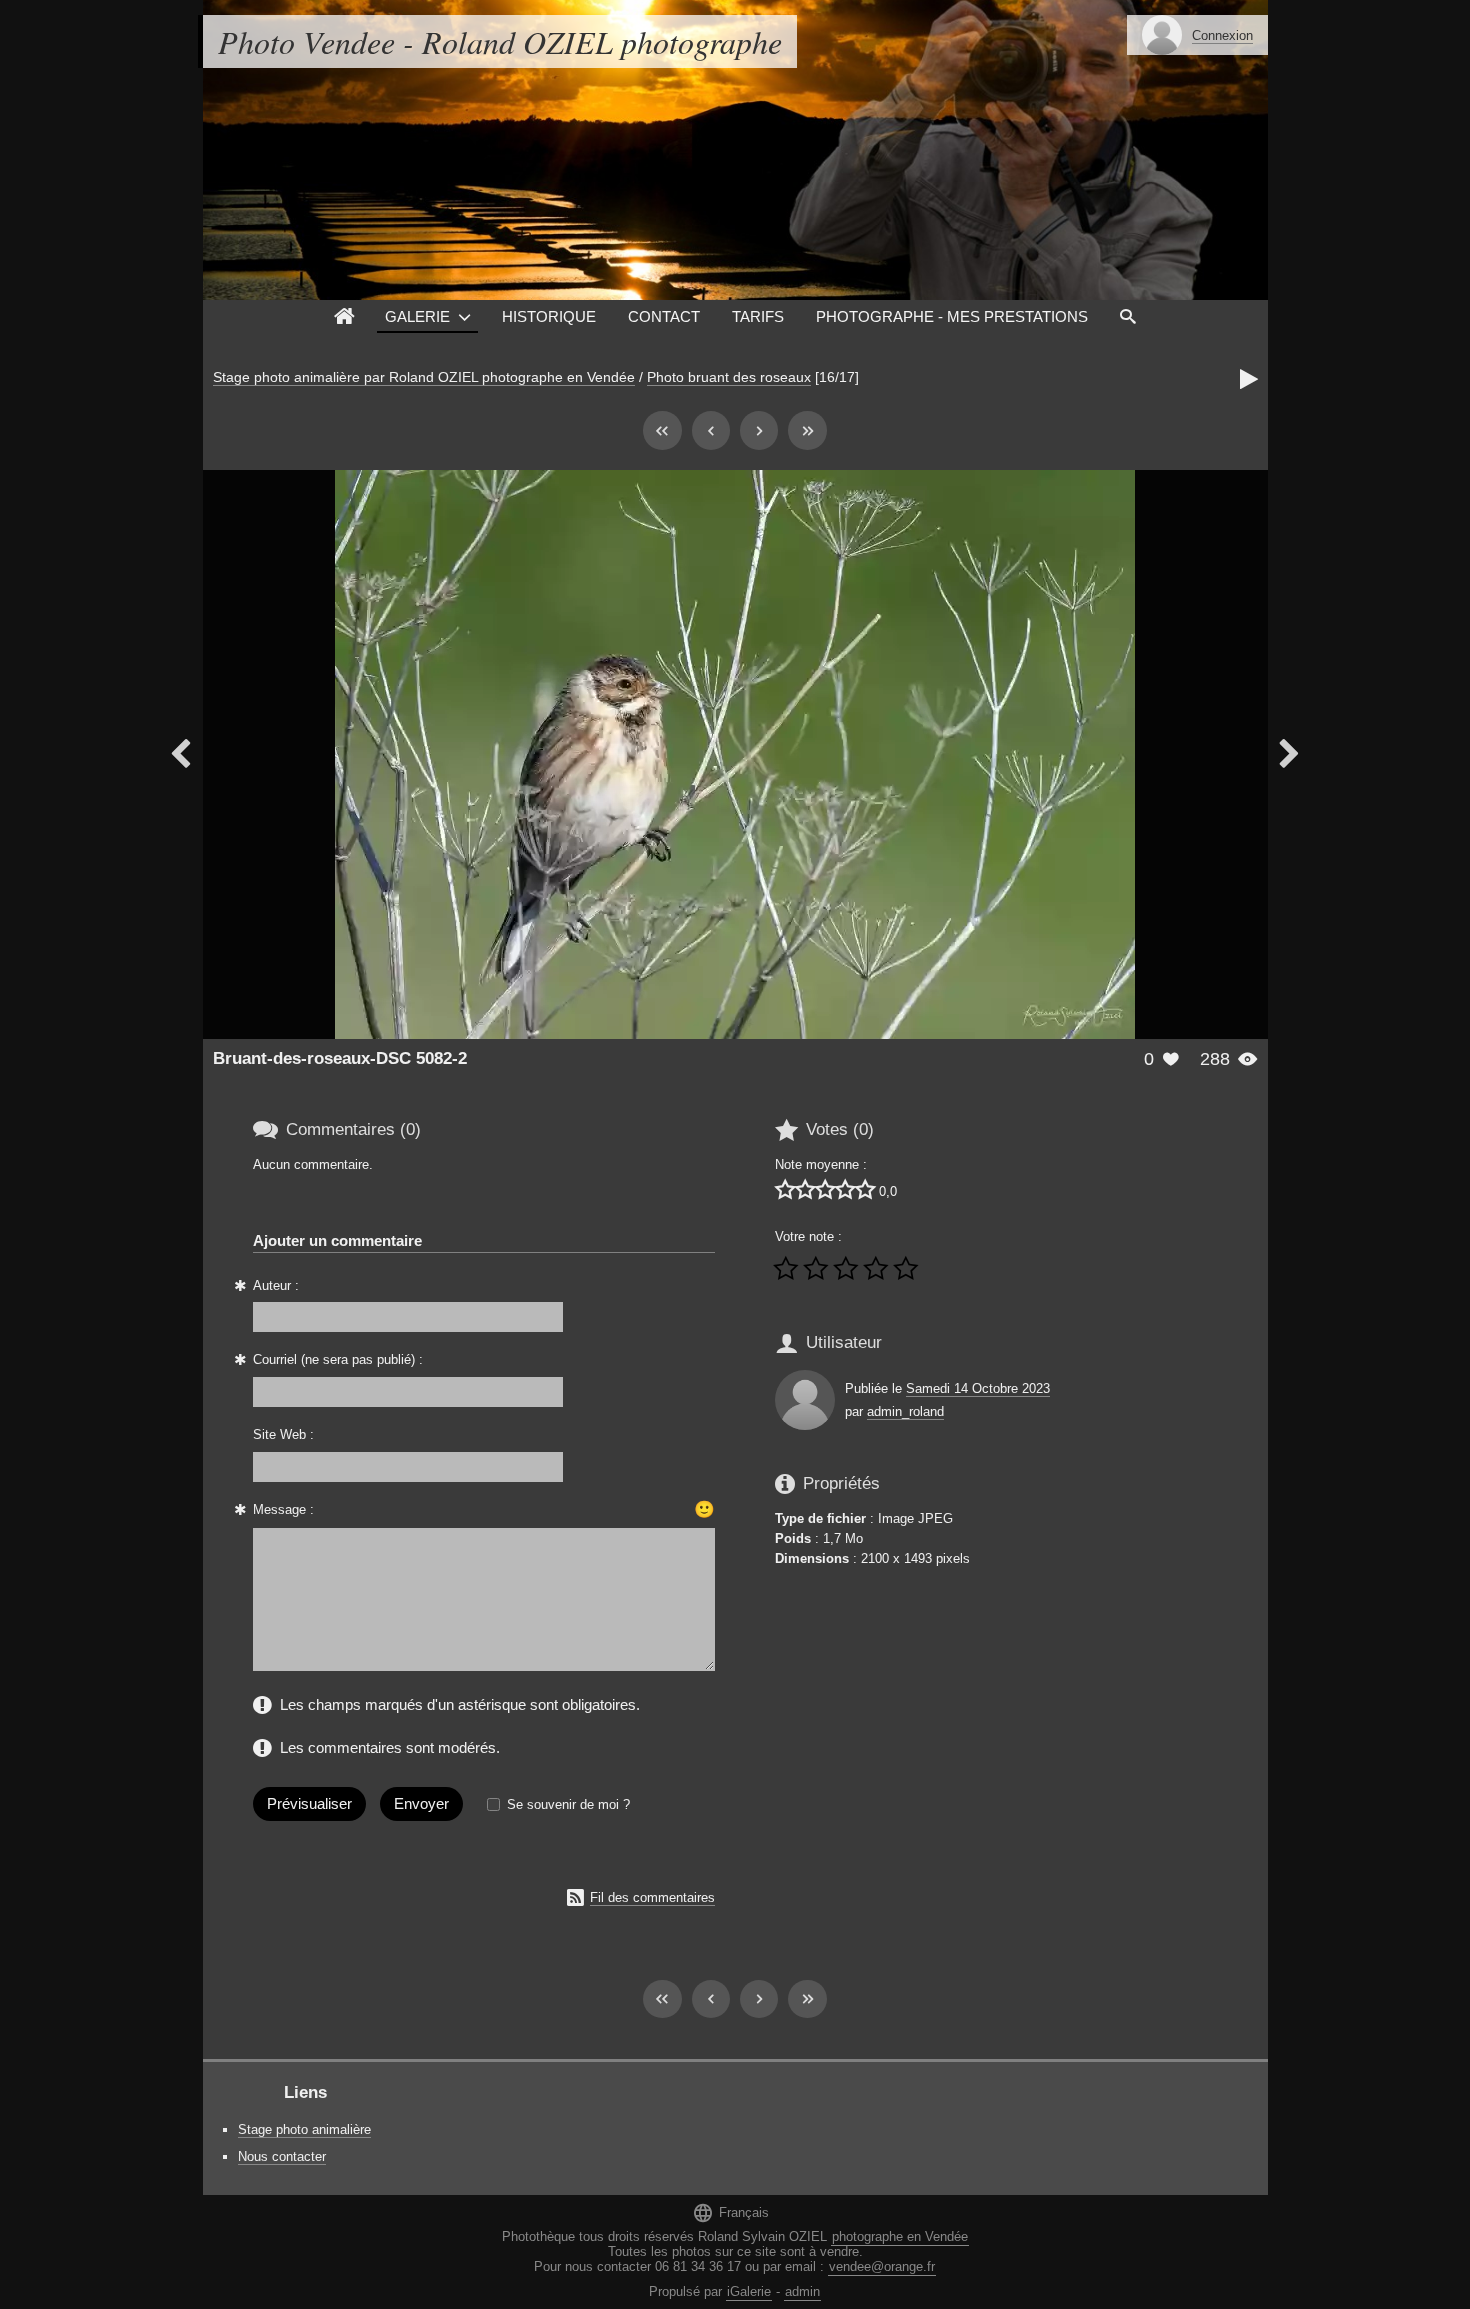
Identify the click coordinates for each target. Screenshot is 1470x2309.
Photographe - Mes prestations (952, 316)
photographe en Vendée (900, 2236)
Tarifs (758, 316)
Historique (549, 316)
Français (730, 2212)
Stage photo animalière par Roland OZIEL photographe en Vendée (424, 377)
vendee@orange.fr (882, 2266)
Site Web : (283, 1434)
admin (802, 2291)
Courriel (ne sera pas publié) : (338, 1359)
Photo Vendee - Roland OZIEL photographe (500, 41)
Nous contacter (282, 2156)
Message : (283, 1509)
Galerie (417, 316)
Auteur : (276, 1285)
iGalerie (749, 2291)
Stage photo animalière (304, 2129)
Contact (664, 316)
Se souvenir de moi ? (568, 1804)
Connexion (1222, 35)
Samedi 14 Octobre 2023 (978, 1388)
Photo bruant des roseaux (729, 377)
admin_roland (905, 1411)
